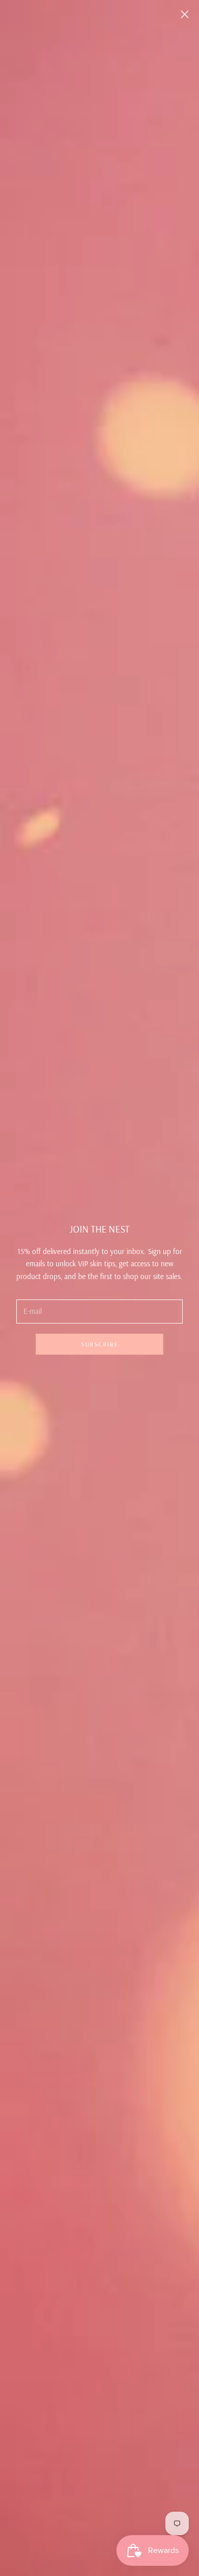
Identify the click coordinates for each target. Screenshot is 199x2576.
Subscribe (100, 1344)
